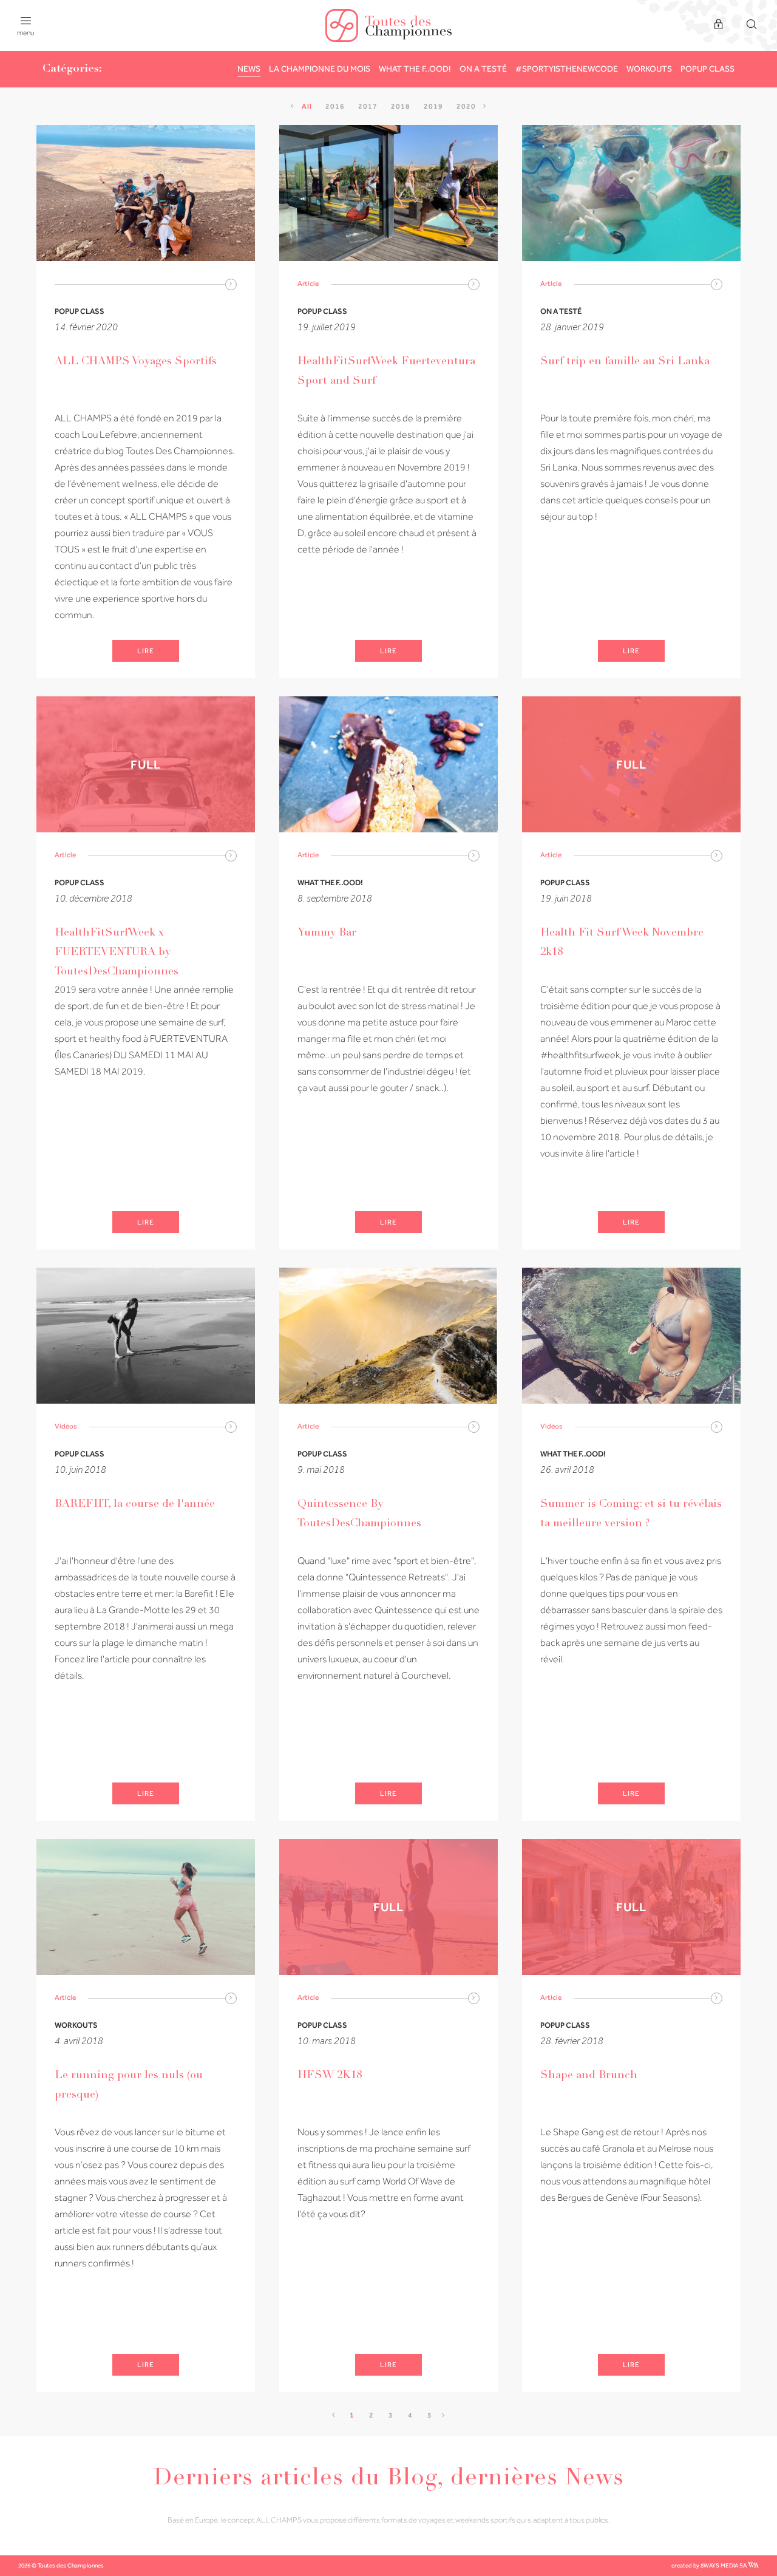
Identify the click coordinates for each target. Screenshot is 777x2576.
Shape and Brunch (589, 2076)
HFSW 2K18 (330, 2076)
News (249, 69)
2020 (466, 106)
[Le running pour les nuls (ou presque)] (146, 1907)
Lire (146, 651)
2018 (401, 106)
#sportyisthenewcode (567, 69)
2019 (433, 106)
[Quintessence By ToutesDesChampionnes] (388, 1336)
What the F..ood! (415, 69)
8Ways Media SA (724, 2565)
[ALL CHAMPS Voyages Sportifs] (146, 193)
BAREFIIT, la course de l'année (135, 1504)
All (307, 106)
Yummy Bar (327, 933)
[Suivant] (485, 106)
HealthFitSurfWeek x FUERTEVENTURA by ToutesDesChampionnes (117, 953)
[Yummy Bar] (388, 764)
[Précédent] (293, 106)
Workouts (649, 69)
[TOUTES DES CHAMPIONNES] (388, 25)
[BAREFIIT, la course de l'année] (146, 1336)
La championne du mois (320, 69)
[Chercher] (752, 25)
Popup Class (707, 69)
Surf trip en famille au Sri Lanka (625, 362)
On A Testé (483, 69)
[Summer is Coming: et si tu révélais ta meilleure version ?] (631, 1336)
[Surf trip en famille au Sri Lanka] (631, 193)
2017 (368, 106)
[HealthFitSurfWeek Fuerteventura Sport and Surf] (388, 193)
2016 (335, 106)
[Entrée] (719, 25)
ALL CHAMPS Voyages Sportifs (136, 362)
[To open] (231, 284)
